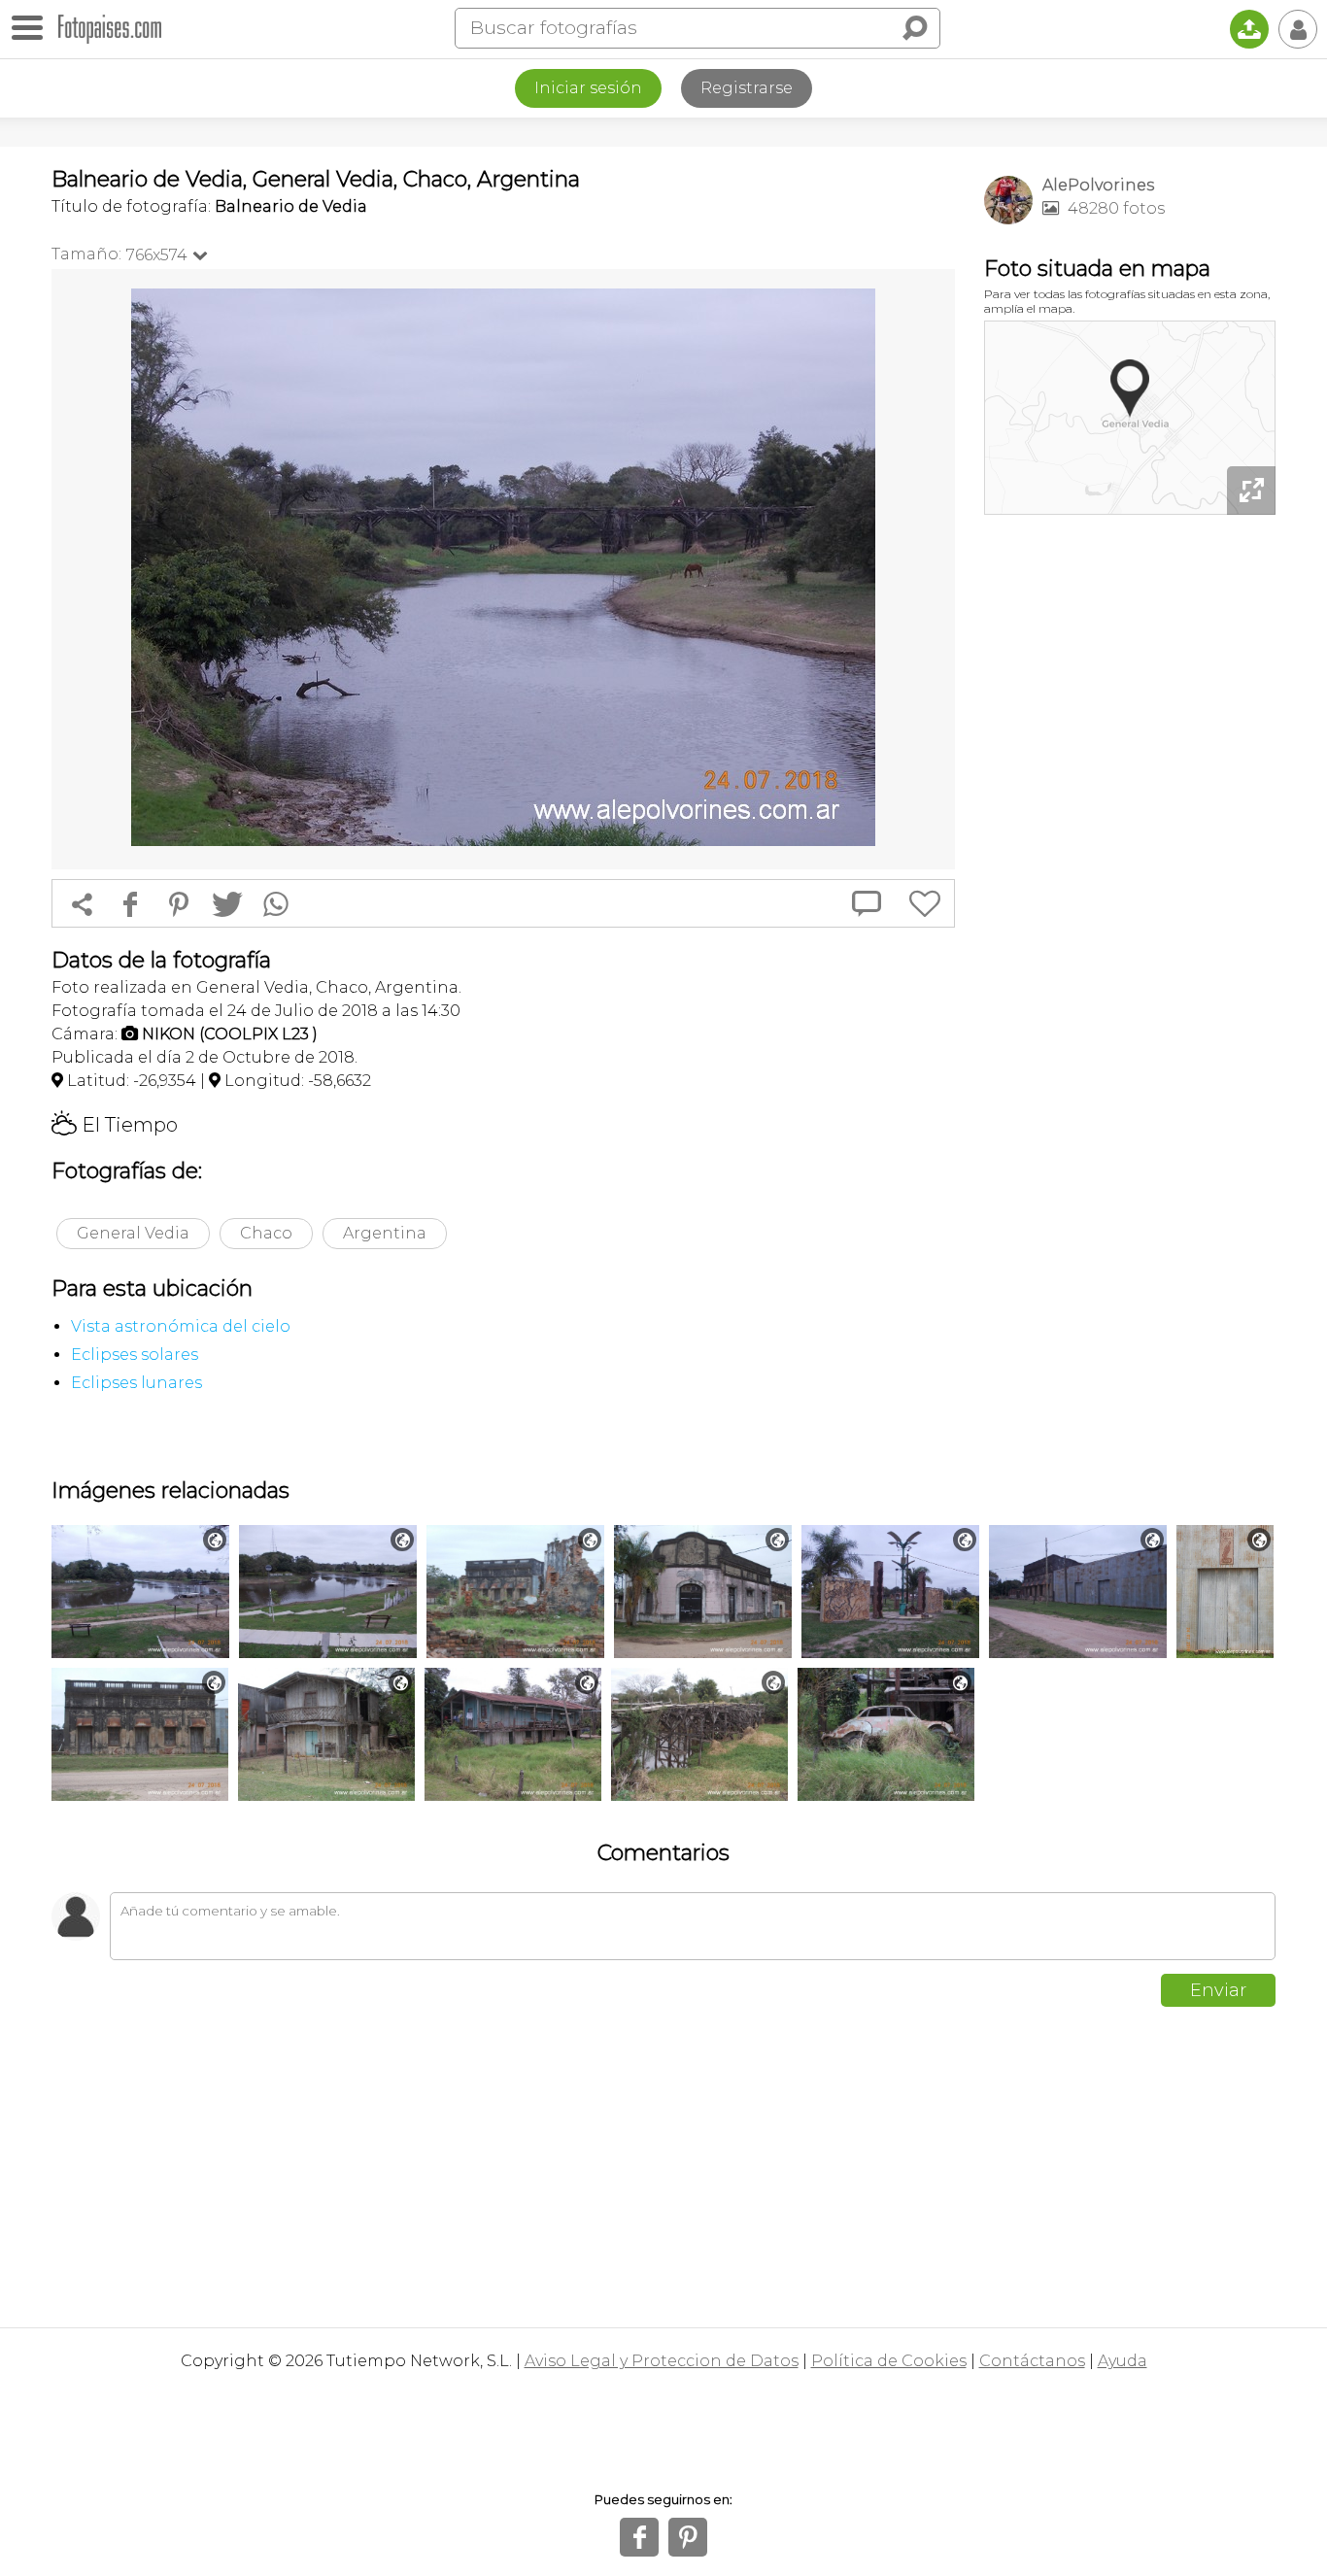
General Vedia (133, 1233)
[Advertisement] (1130, 826)
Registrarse (747, 88)
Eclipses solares (135, 1355)
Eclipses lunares (136, 1383)
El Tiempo (115, 1125)
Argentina (385, 1233)
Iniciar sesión (588, 88)
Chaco (266, 1233)
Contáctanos (1032, 2361)
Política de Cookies (889, 2361)
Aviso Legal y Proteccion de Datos (662, 2361)
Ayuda (1123, 2361)
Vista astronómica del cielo (181, 1326)
